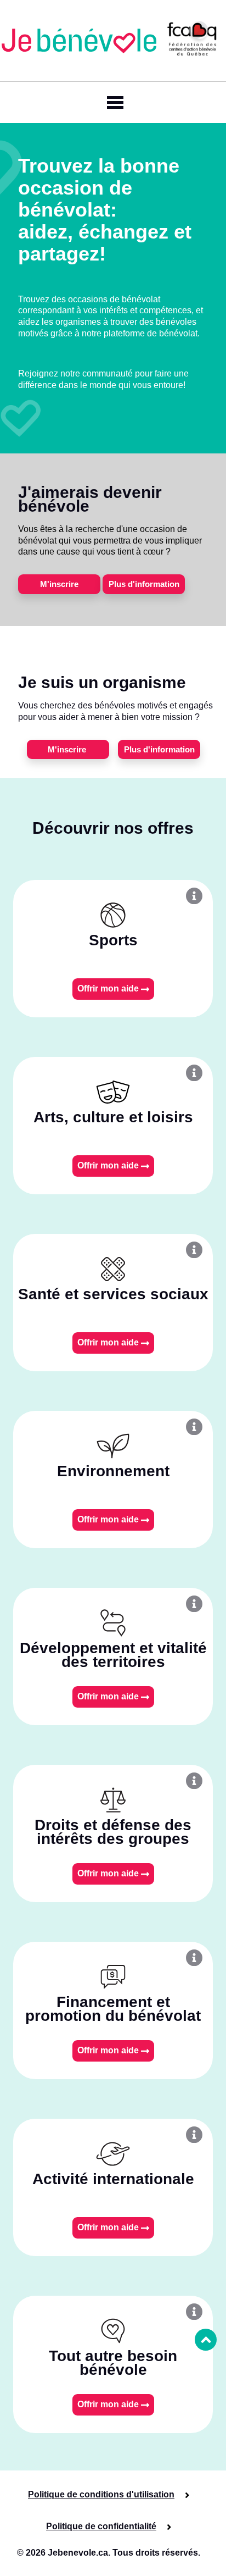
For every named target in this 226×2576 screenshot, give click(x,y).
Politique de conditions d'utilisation (101, 2494)
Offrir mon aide (109, 988)
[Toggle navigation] (113, 103)
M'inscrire (59, 584)
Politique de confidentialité (101, 2526)
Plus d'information (144, 584)
